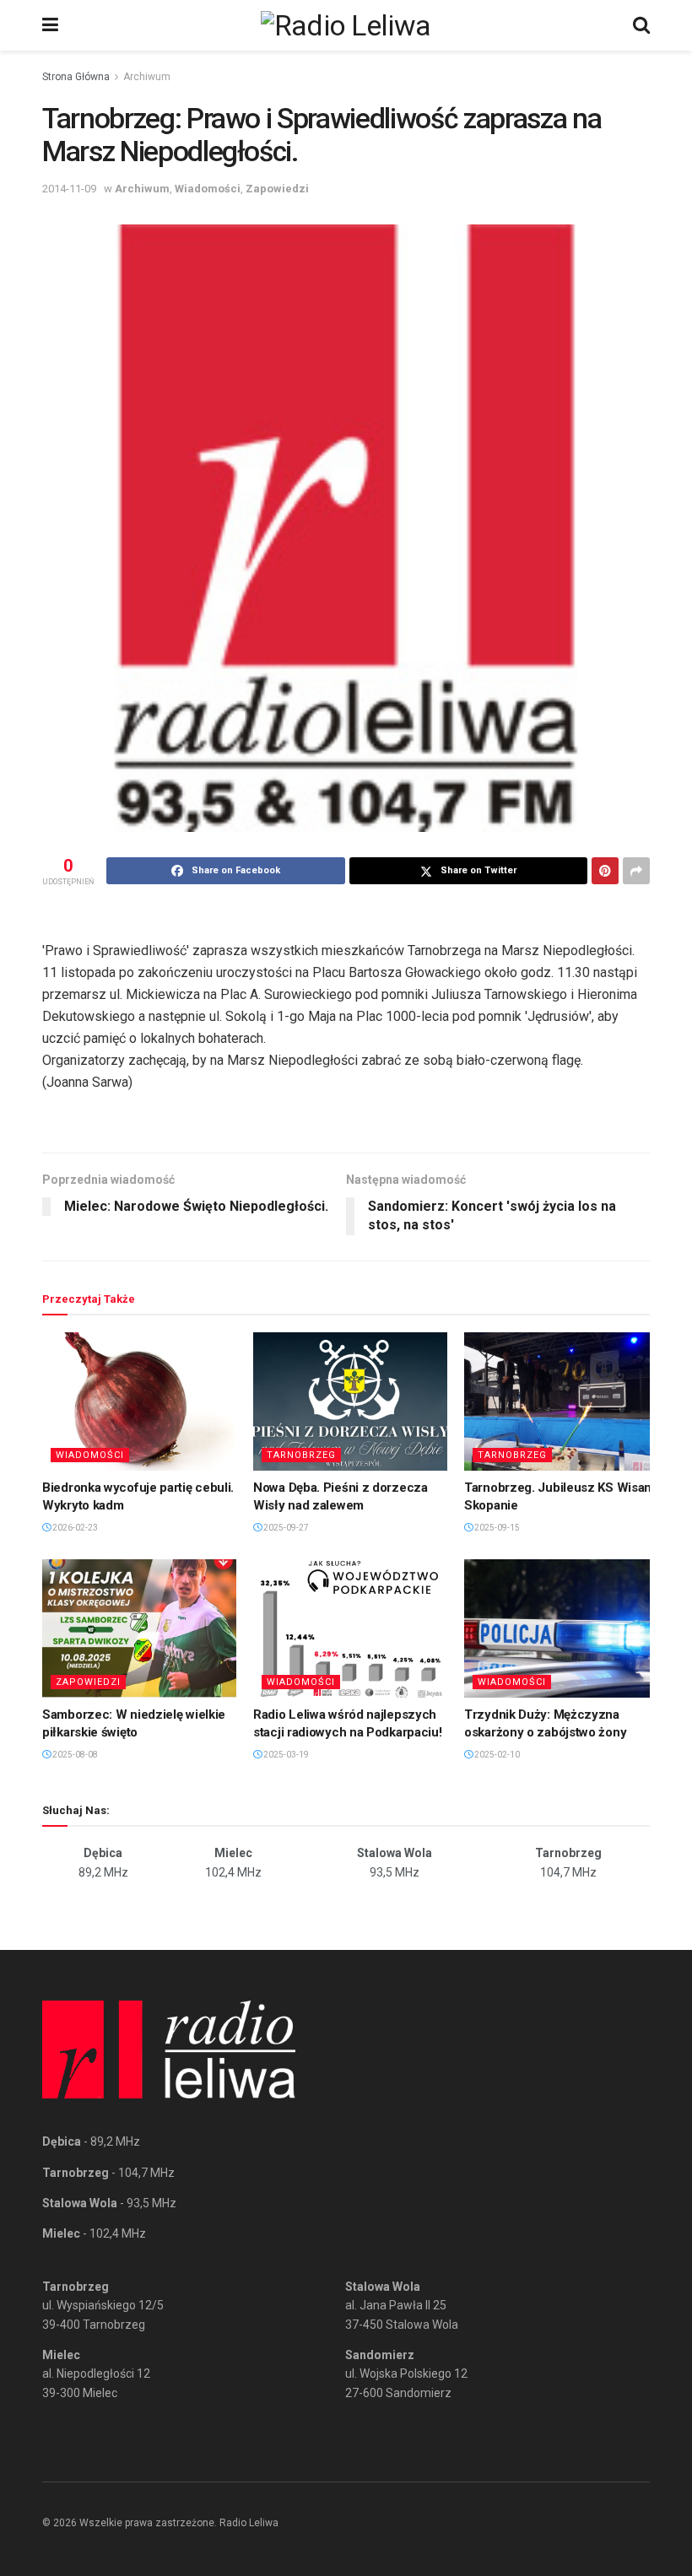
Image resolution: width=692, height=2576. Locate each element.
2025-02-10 (496, 1755)
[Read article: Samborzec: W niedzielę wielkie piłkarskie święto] (139, 1628)
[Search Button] (641, 25)
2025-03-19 (285, 1755)
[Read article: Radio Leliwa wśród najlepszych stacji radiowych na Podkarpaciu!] (350, 1628)
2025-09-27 (285, 1528)
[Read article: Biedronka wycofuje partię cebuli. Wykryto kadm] (139, 1401)
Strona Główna (76, 77)
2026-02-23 (74, 1528)
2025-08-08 (74, 1755)
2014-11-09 (69, 189)
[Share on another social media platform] (636, 871)
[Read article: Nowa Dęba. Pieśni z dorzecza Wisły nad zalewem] (350, 1401)
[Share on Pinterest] (605, 871)
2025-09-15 (496, 1528)
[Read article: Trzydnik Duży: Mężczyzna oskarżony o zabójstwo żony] (561, 1628)
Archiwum (147, 77)
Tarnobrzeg (301, 1455)
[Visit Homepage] (346, 25)
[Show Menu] (50, 25)
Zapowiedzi (277, 189)
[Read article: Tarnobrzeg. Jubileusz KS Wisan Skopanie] (561, 1401)
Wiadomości (208, 189)
